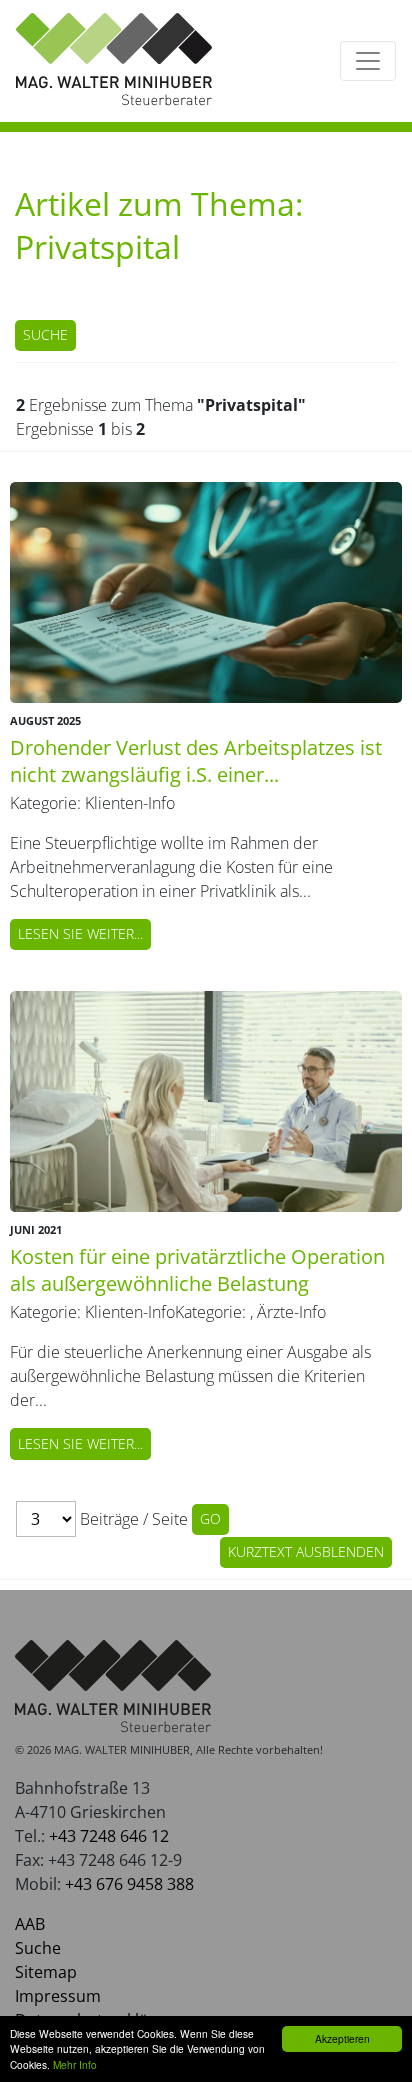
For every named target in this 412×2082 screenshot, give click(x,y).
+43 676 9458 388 (129, 1884)
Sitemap (46, 1972)
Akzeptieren (342, 2038)
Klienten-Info (130, 803)
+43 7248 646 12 (109, 1836)
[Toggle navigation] (368, 61)
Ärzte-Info (291, 1312)
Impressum (58, 1996)
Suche (45, 334)
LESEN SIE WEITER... (80, 933)
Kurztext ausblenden (306, 1551)
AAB (30, 1924)
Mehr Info (75, 2064)
